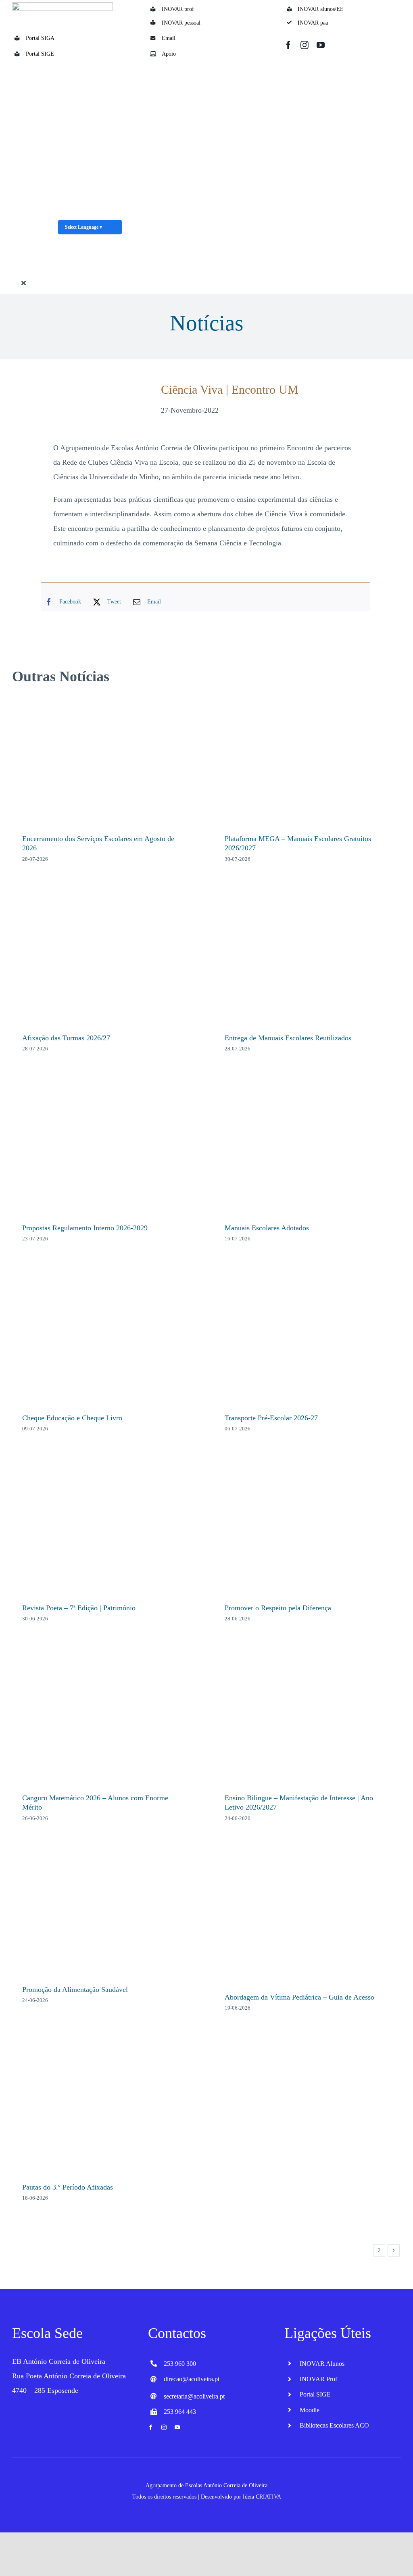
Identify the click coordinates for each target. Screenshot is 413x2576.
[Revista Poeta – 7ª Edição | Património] (105, 1529)
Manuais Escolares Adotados (267, 1228)
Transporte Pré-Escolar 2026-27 (271, 1418)
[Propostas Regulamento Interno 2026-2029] (105, 1149)
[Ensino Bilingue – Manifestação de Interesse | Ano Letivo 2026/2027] (308, 1719)
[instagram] (305, 45)
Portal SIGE (40, 54)
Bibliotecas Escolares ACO (334, 2425)
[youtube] (321, 45)
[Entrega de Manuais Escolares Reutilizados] (308, 959)
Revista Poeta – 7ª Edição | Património (79, 1608)
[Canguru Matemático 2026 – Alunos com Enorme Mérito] (105, 1719)
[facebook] (288, 45)
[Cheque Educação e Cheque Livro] (105, 1339)
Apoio (169, 54)
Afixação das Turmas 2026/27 (66, 1038)
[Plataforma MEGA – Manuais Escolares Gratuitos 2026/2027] (308, 760)
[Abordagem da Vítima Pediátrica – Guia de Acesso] (308, 1918)
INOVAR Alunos (322, 2364)
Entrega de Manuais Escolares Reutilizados (288, 1038)
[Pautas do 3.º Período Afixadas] (105, 2108)
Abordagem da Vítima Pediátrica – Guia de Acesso (299, 1997)
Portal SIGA (40, 38)
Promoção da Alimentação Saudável (75, 1989)
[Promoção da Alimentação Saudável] (105, 1915)
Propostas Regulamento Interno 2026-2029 (85, 1228)
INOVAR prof (178, 9)
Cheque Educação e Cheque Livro (72, 1418)
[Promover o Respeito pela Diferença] (308, 1529)
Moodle (310, 2410)
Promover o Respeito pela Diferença (278, 1608)
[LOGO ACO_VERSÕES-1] (63, 6)
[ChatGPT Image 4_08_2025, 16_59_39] (90, 65)
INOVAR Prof (318, 2379)
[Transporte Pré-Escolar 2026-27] (308, 1339)
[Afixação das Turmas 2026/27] (105, 959)
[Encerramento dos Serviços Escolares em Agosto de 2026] (105, 760)
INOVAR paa (313, 23)
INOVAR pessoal (181, 23)
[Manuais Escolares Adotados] (308, 1149)
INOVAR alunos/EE (321, 9)
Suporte (327, 281)
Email (169, 38)
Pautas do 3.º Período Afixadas (68, 2187)
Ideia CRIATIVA (262, 2497)
